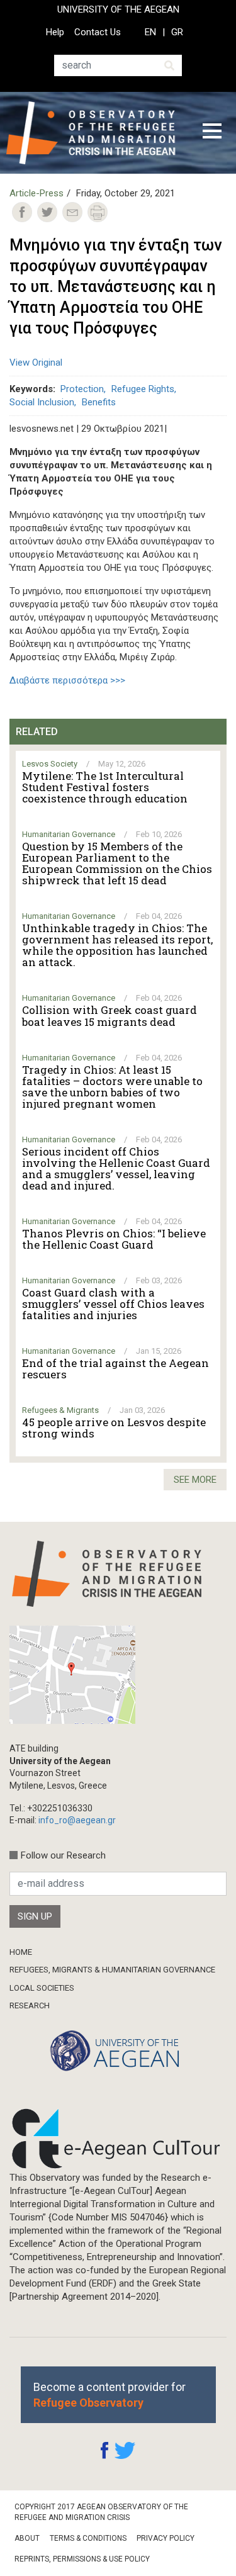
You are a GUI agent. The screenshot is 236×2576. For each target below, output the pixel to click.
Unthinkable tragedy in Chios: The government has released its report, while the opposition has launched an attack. (117, 945)
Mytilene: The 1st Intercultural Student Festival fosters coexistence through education (105, 787)
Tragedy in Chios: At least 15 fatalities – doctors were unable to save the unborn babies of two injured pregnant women (112, 1087)
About (27, 2538)
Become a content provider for (110, 2395)
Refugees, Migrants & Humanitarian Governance (112, 1970)
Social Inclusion (42, 402)
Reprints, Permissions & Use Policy (82, 2559)
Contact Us (98, 32)
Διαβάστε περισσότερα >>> (67, 680)
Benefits (99, 402)
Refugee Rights (143, 389)
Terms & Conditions (88, 2538)
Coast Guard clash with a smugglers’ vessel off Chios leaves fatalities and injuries (113, 1304)
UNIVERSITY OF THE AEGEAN (118, 9)
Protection (82, 389)
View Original (36, 363)
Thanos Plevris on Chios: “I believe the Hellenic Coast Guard (114, 1239)
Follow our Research (63, 1855)
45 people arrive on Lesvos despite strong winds (114, 1428)
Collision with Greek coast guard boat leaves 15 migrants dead (110, 1016)
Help (55, 32)
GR (177, 32)
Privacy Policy (166, 2538)
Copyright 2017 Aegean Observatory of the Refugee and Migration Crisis (101, 2512)
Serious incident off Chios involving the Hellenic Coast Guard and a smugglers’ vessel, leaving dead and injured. (116, 1169)
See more (195, 1480)
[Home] (95, 133)
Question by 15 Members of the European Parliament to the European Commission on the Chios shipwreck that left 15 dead (117, 863)
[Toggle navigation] (212, 133)
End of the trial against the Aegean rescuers (115, 1369)
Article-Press (37, 193)
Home (21, 1952)
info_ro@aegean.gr (77, 1820)
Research (30, 2005)
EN (150, 32)
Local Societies (42, 1988)
